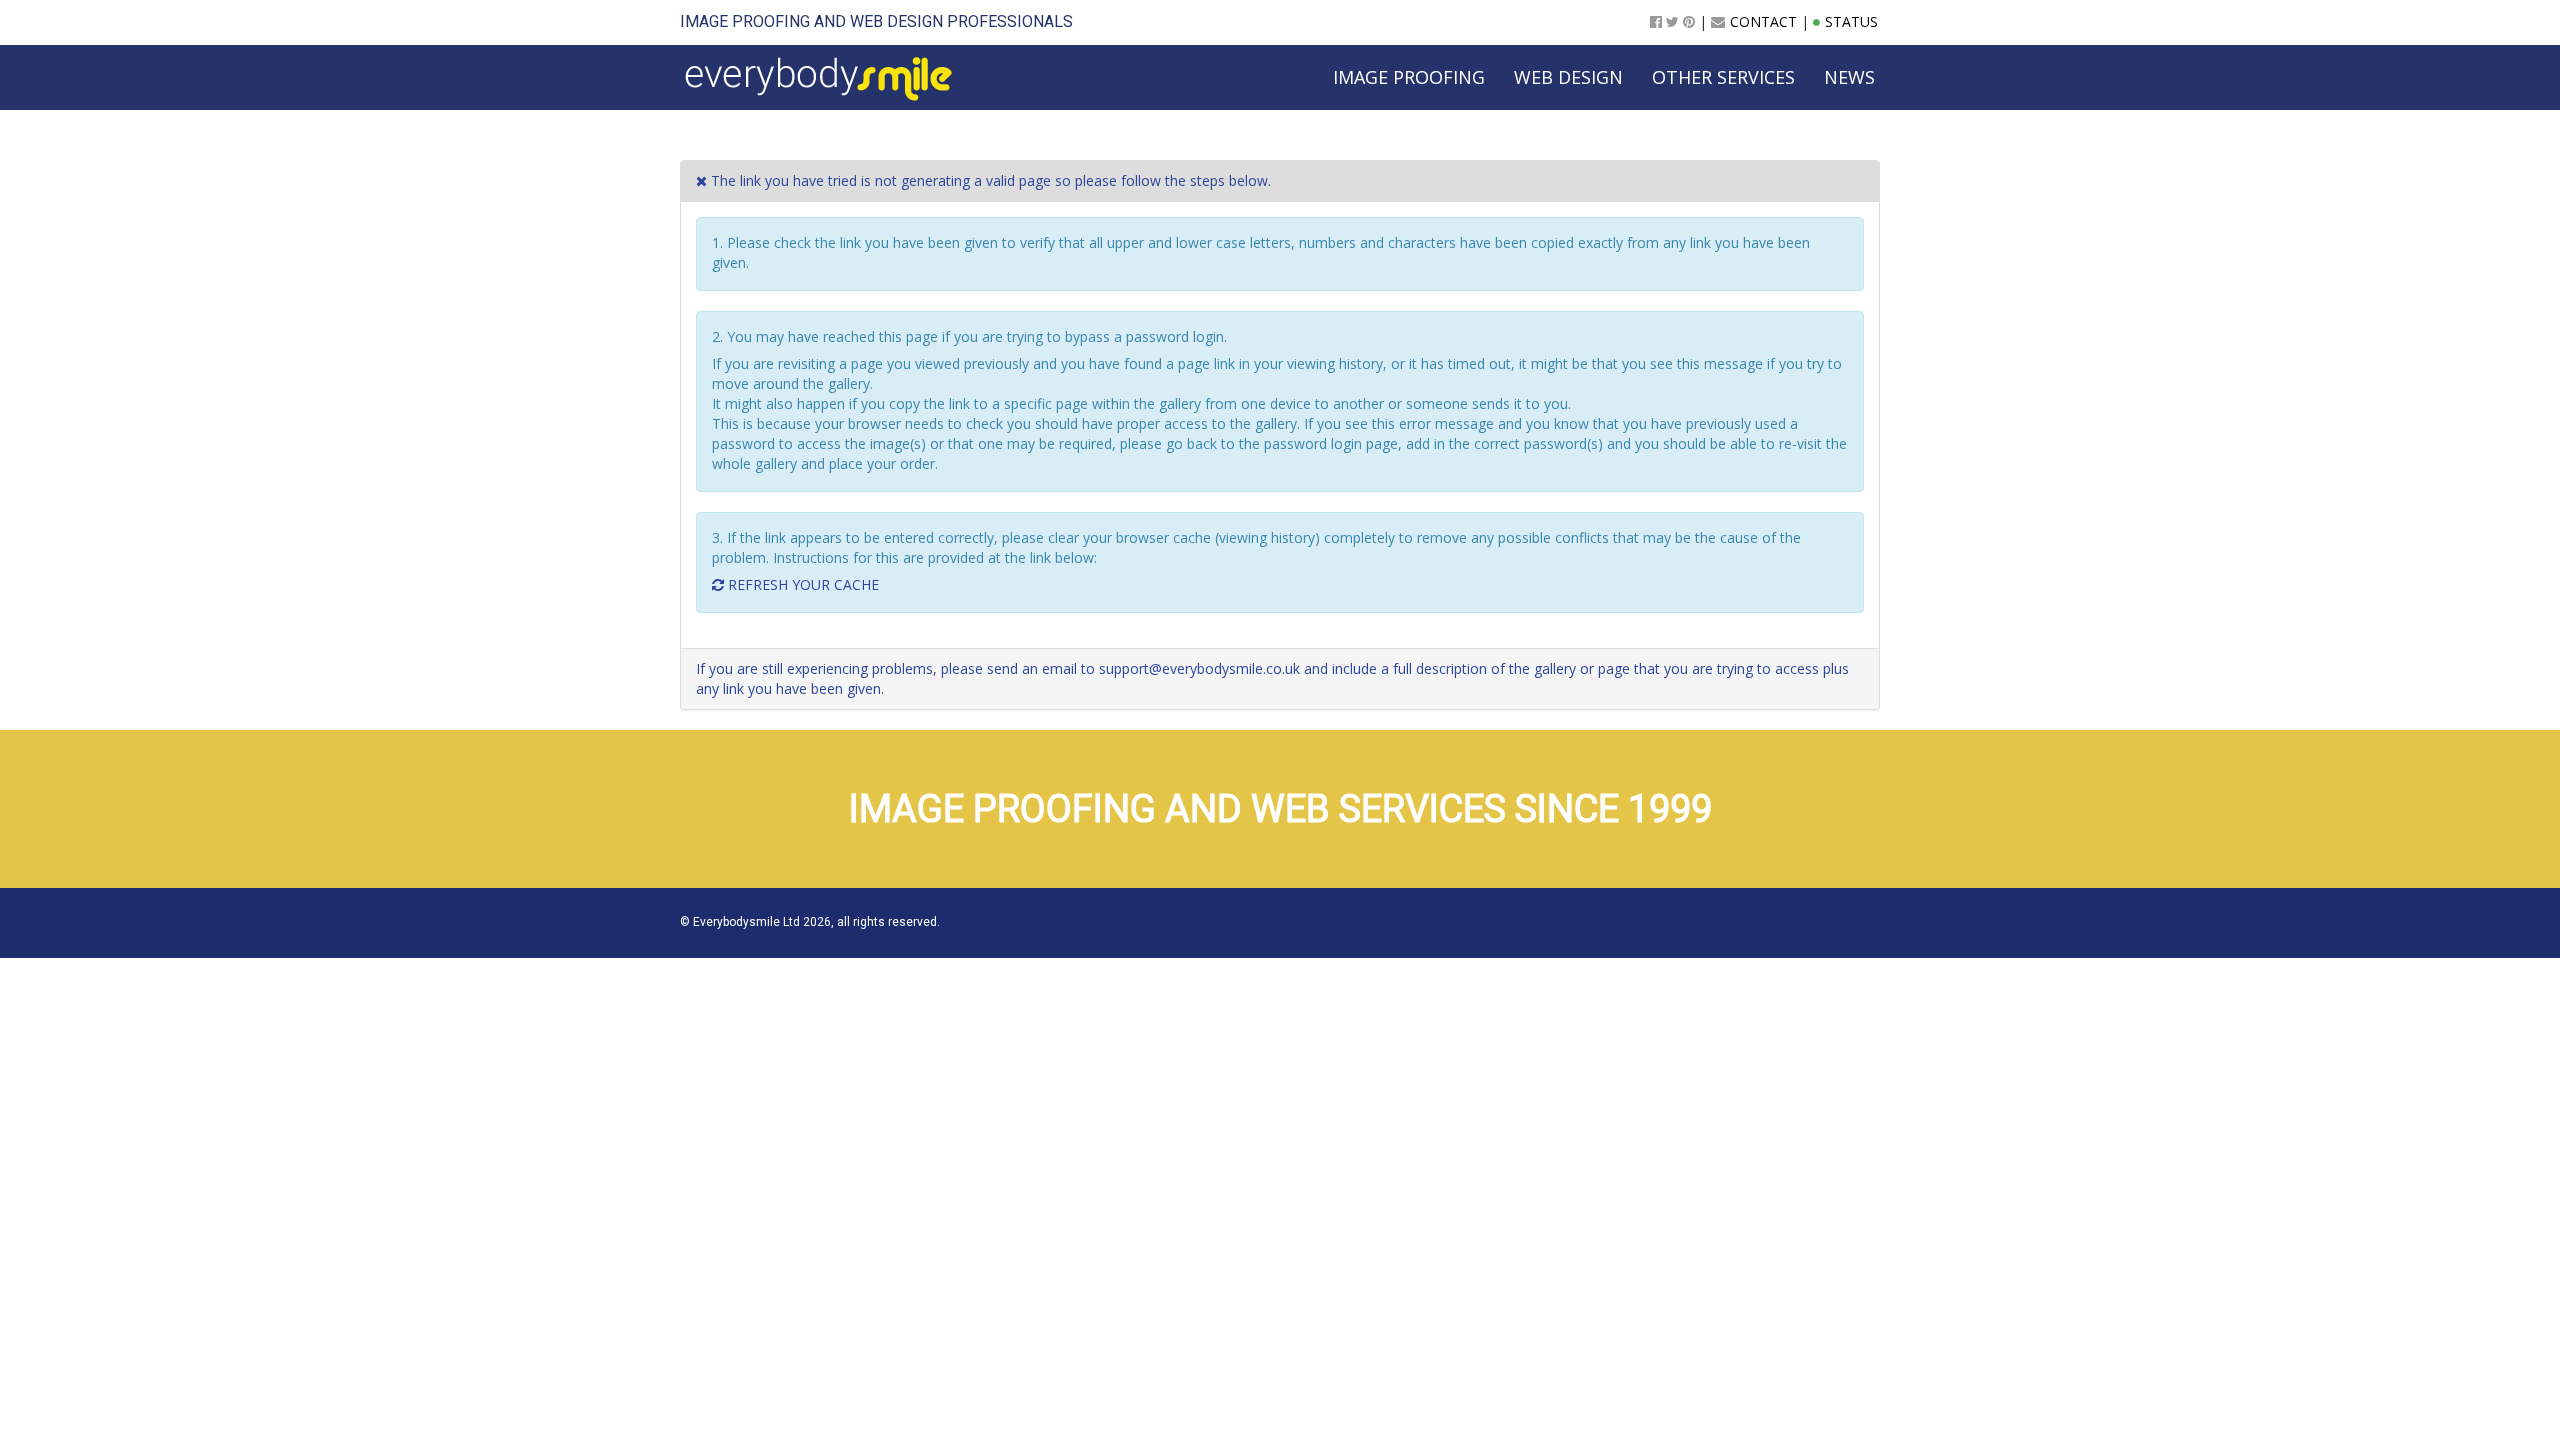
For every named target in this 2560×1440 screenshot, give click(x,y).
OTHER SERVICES (1723, 77)
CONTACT (1763, 21)
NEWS (1849, 77)
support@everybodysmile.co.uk (1199, 668)
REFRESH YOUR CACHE (801, 584)
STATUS (1851, 21)
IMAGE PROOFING (745, 21)
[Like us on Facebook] (1656, 21)
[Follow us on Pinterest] (1689, 21)
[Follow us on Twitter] (1672, 21)
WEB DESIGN (896, 21)
